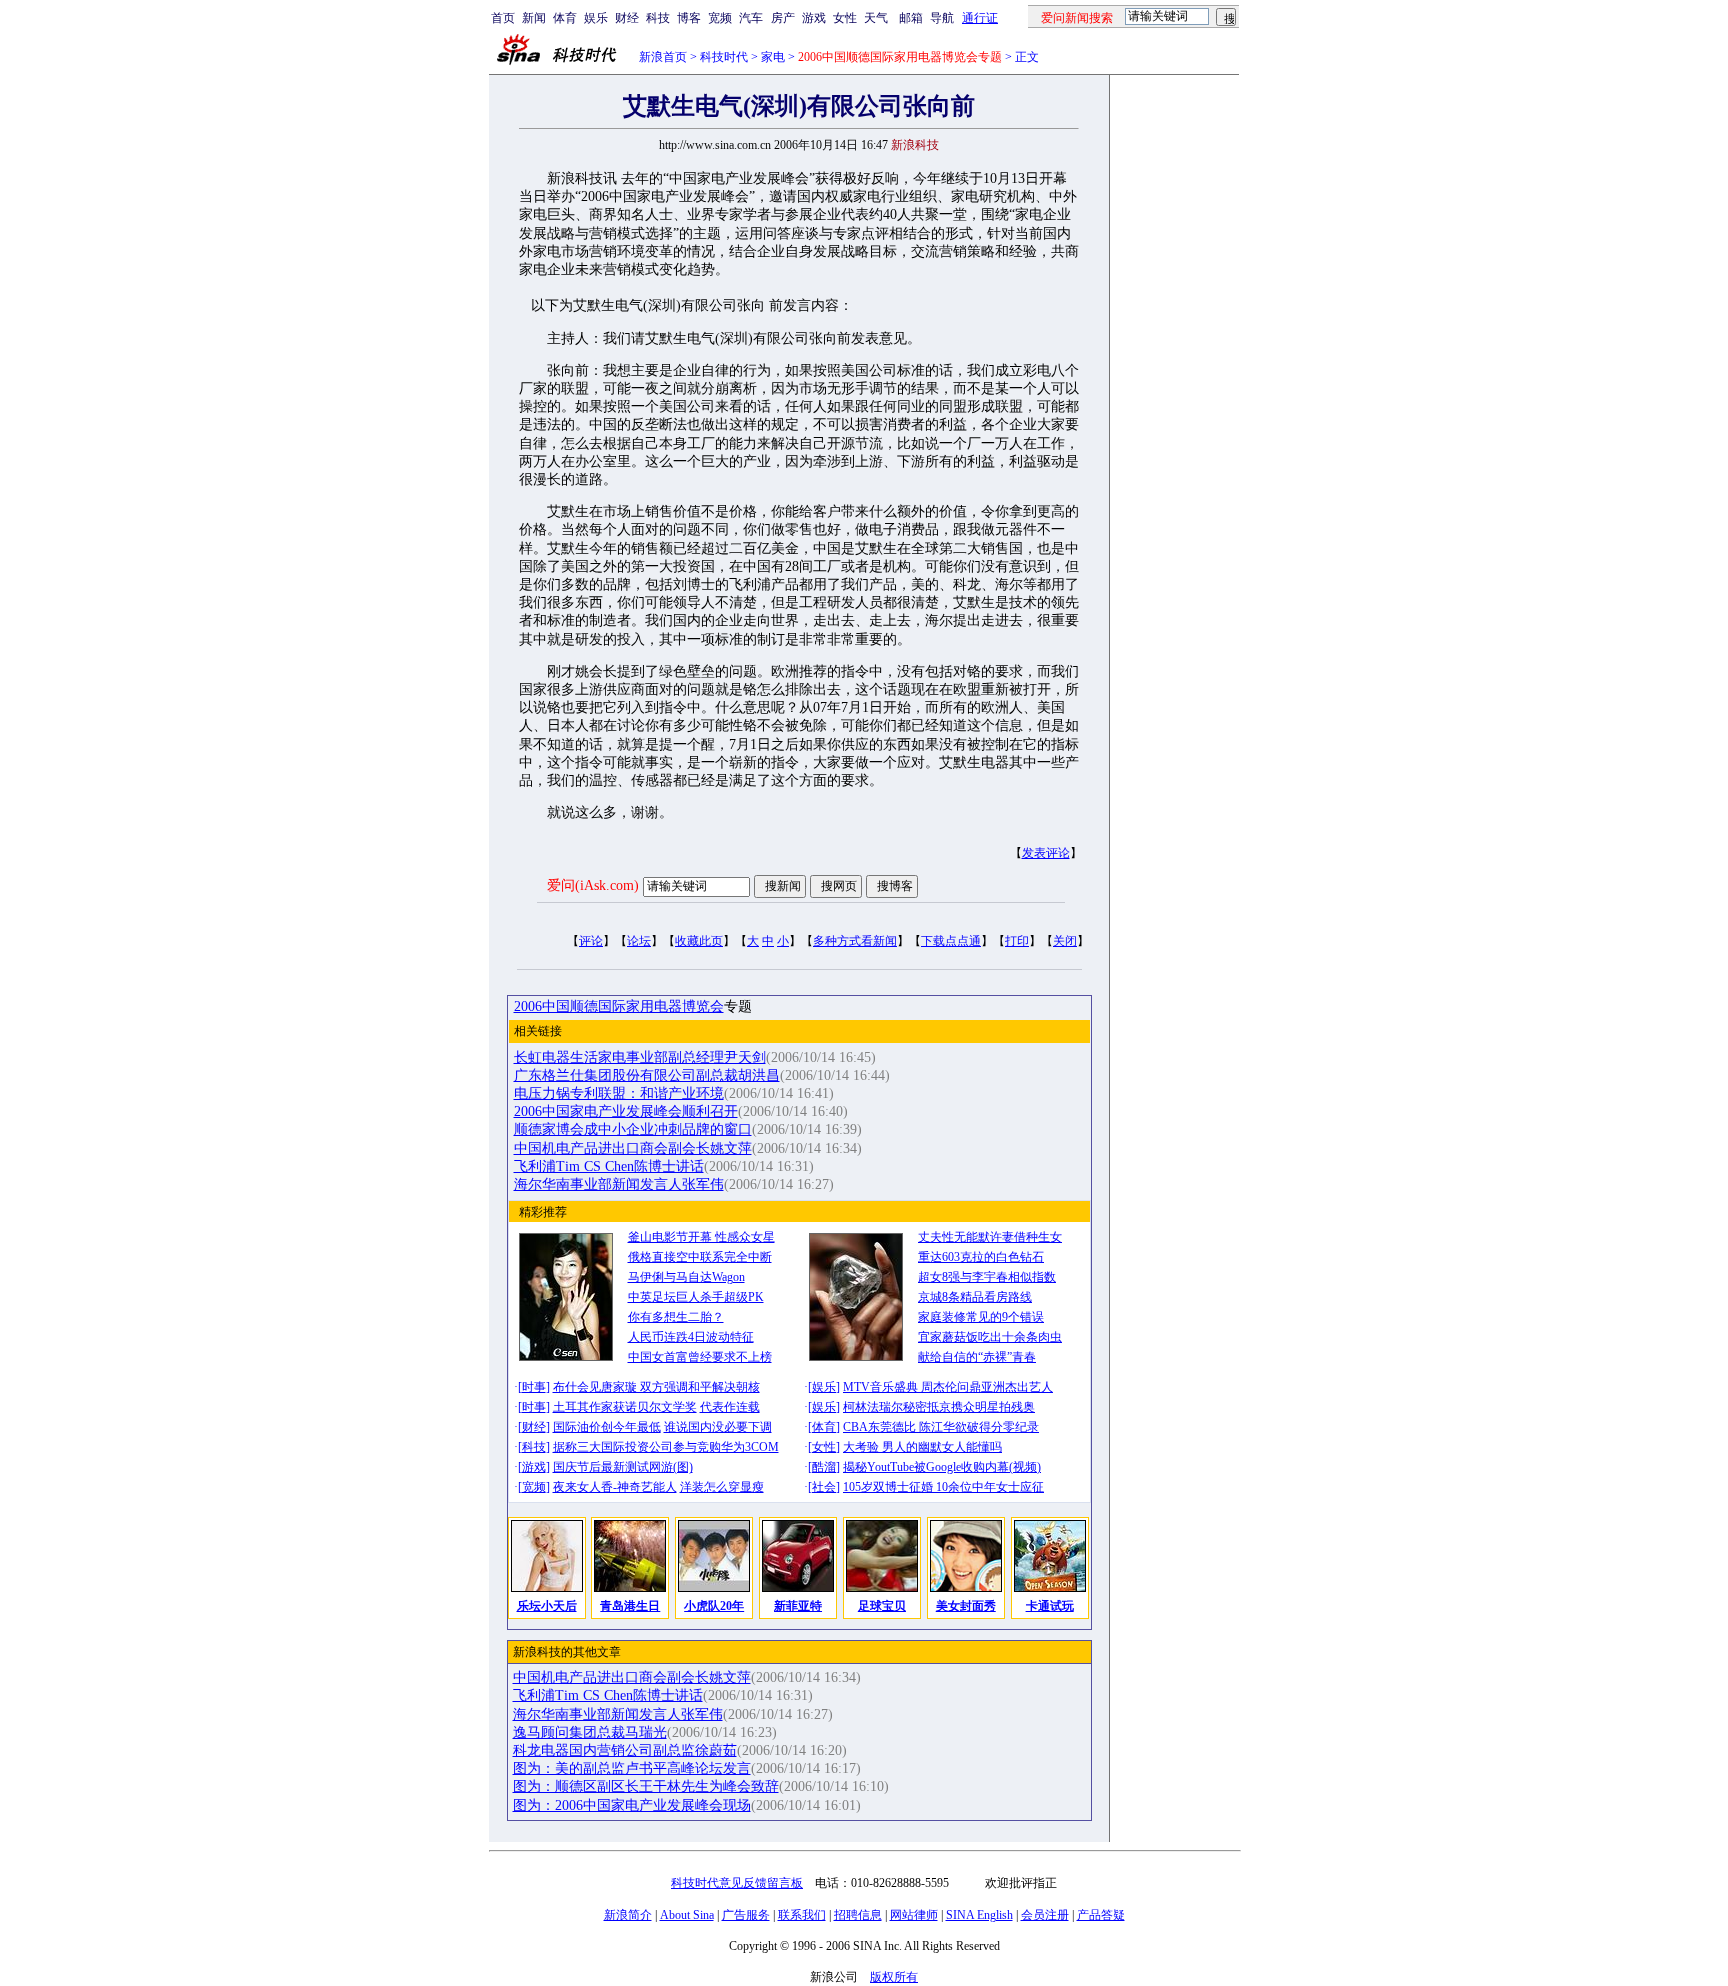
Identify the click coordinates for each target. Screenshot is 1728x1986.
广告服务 (746, 1915)
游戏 (814, 18)
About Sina (687, 1915)
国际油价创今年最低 (607, 1427)
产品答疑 (1101, 1915)
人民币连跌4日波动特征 (691, 1337)
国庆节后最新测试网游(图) (623, 1467)
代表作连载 (730, 1407)
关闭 (1065, 941)
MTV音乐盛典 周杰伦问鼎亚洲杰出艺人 (948, 1387)
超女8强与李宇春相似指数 (987, 1277)
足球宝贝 (882, 1606)
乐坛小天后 (547, 1606)
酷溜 (824, 1467)
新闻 (534, 18)
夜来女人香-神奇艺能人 (615, 1487)
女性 (845, 18)
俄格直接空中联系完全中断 (700, 1257)
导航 (942, 18)
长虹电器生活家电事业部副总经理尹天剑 (640, 1057)
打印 (1017, 941)
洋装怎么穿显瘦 (722, 1487)
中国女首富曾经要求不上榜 (700, 1357)
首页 (503, 18)
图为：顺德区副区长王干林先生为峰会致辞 (646, 1786)
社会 (824, 1487)
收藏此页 (699, 941)
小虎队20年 (714, 1606)
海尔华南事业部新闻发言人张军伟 (619, 1184)
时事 (534, 1387)
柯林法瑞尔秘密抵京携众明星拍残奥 (939, 1407)
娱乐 (596, 18)
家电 (773, 57)
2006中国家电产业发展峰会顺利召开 (626, 1111)
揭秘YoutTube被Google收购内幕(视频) (942, 1467)
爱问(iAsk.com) (593, 885)
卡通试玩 (1050, 1606)
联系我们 (802, 1915)
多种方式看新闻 (855, 941)
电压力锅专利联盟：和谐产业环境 (619, 1093)
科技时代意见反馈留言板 (737, 1883)
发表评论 (1046, 853)
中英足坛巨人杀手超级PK (696, 1297)
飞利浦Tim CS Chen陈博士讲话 (609, 1166)
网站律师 (914, 1915)
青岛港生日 (630, 1606)
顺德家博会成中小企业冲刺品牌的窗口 (633, 1129)
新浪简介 (628, 1915)
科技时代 (724, 57)
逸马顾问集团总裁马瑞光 (590, 1732)
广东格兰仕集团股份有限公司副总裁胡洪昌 (647, 1075)
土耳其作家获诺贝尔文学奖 (625, 1407)
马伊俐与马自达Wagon (686, 1277)
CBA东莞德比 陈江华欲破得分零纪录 (941, 1427)
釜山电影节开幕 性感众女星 (701, 1237)
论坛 (639, 941)
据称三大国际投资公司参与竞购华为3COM (666, 1447)
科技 (658, 18)
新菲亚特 (798, 1606)
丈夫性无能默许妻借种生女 (990, 1237)
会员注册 (1045, 1915)
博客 (689, 18)
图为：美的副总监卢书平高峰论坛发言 (632, 1768)
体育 (565, 18)
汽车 (751, 18)
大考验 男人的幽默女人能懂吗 (922, 1447)
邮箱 (911, 18)
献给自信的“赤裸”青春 (977, 1357)
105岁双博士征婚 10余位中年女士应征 (943, 1487)
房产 (783, 18)
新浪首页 (663, 57)
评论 (591, 941)
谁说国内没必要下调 (718, 1427)
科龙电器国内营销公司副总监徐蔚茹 (625, 1750)
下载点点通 (951, 941)
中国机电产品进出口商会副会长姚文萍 (633, 1148)
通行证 (980, 18)
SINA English (979, 1915)
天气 (876, 18)
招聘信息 (858, 1915)
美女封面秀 (966, 1606)
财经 (627, 18)
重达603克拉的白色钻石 (981, 1257)
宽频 (720, 18)
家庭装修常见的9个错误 (981, 1317)
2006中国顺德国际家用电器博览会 (619, 1006)
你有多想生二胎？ (676, 1317)
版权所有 (894, 1977)
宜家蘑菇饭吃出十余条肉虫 (990, 1337)
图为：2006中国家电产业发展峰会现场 (632, 1805)
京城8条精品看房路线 (975, 1297)
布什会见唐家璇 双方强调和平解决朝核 (656, 1387)
